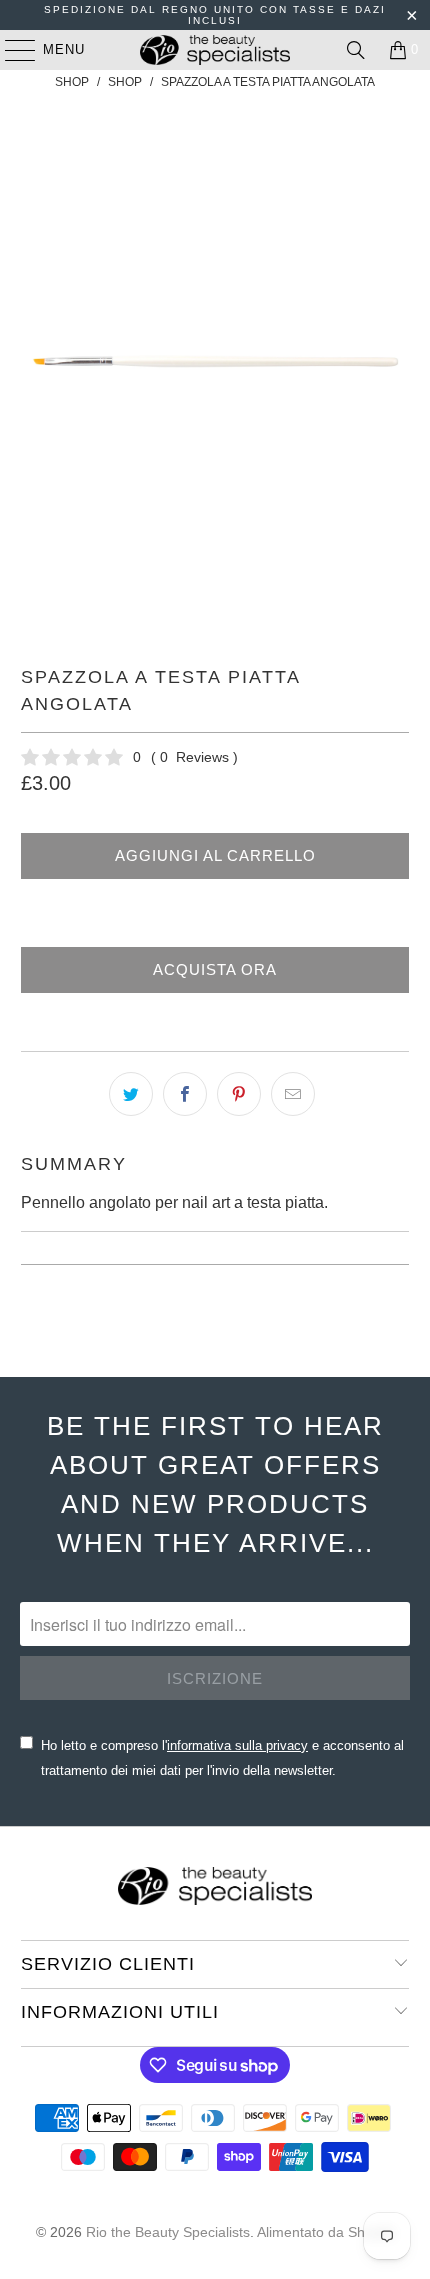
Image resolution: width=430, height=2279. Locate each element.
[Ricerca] (356, 50)
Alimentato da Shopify (326, 2232)
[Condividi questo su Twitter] (131, 1094)
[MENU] (10, 50)
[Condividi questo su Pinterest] (239, 1094)
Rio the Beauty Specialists (168, 2232)
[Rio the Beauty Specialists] (215, 50)
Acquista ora (215, 969)
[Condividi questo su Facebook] (185, 1094)
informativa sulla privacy (237, 1745)
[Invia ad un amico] (293, 1094)
